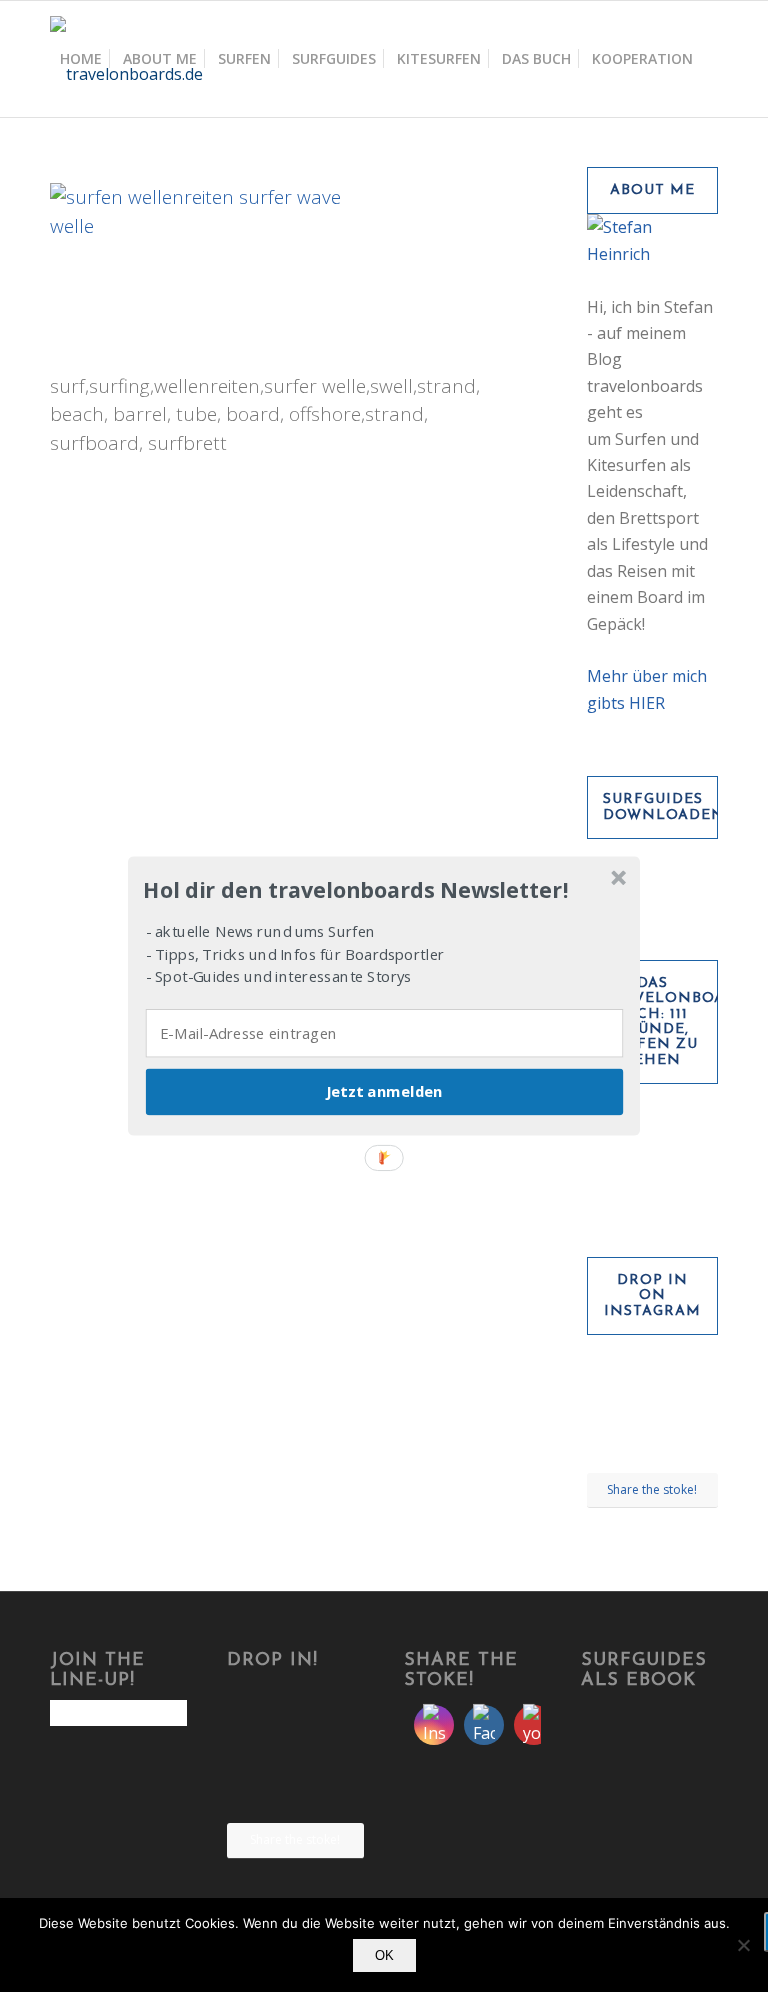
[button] (382, 890)
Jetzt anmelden (384, 1092)
